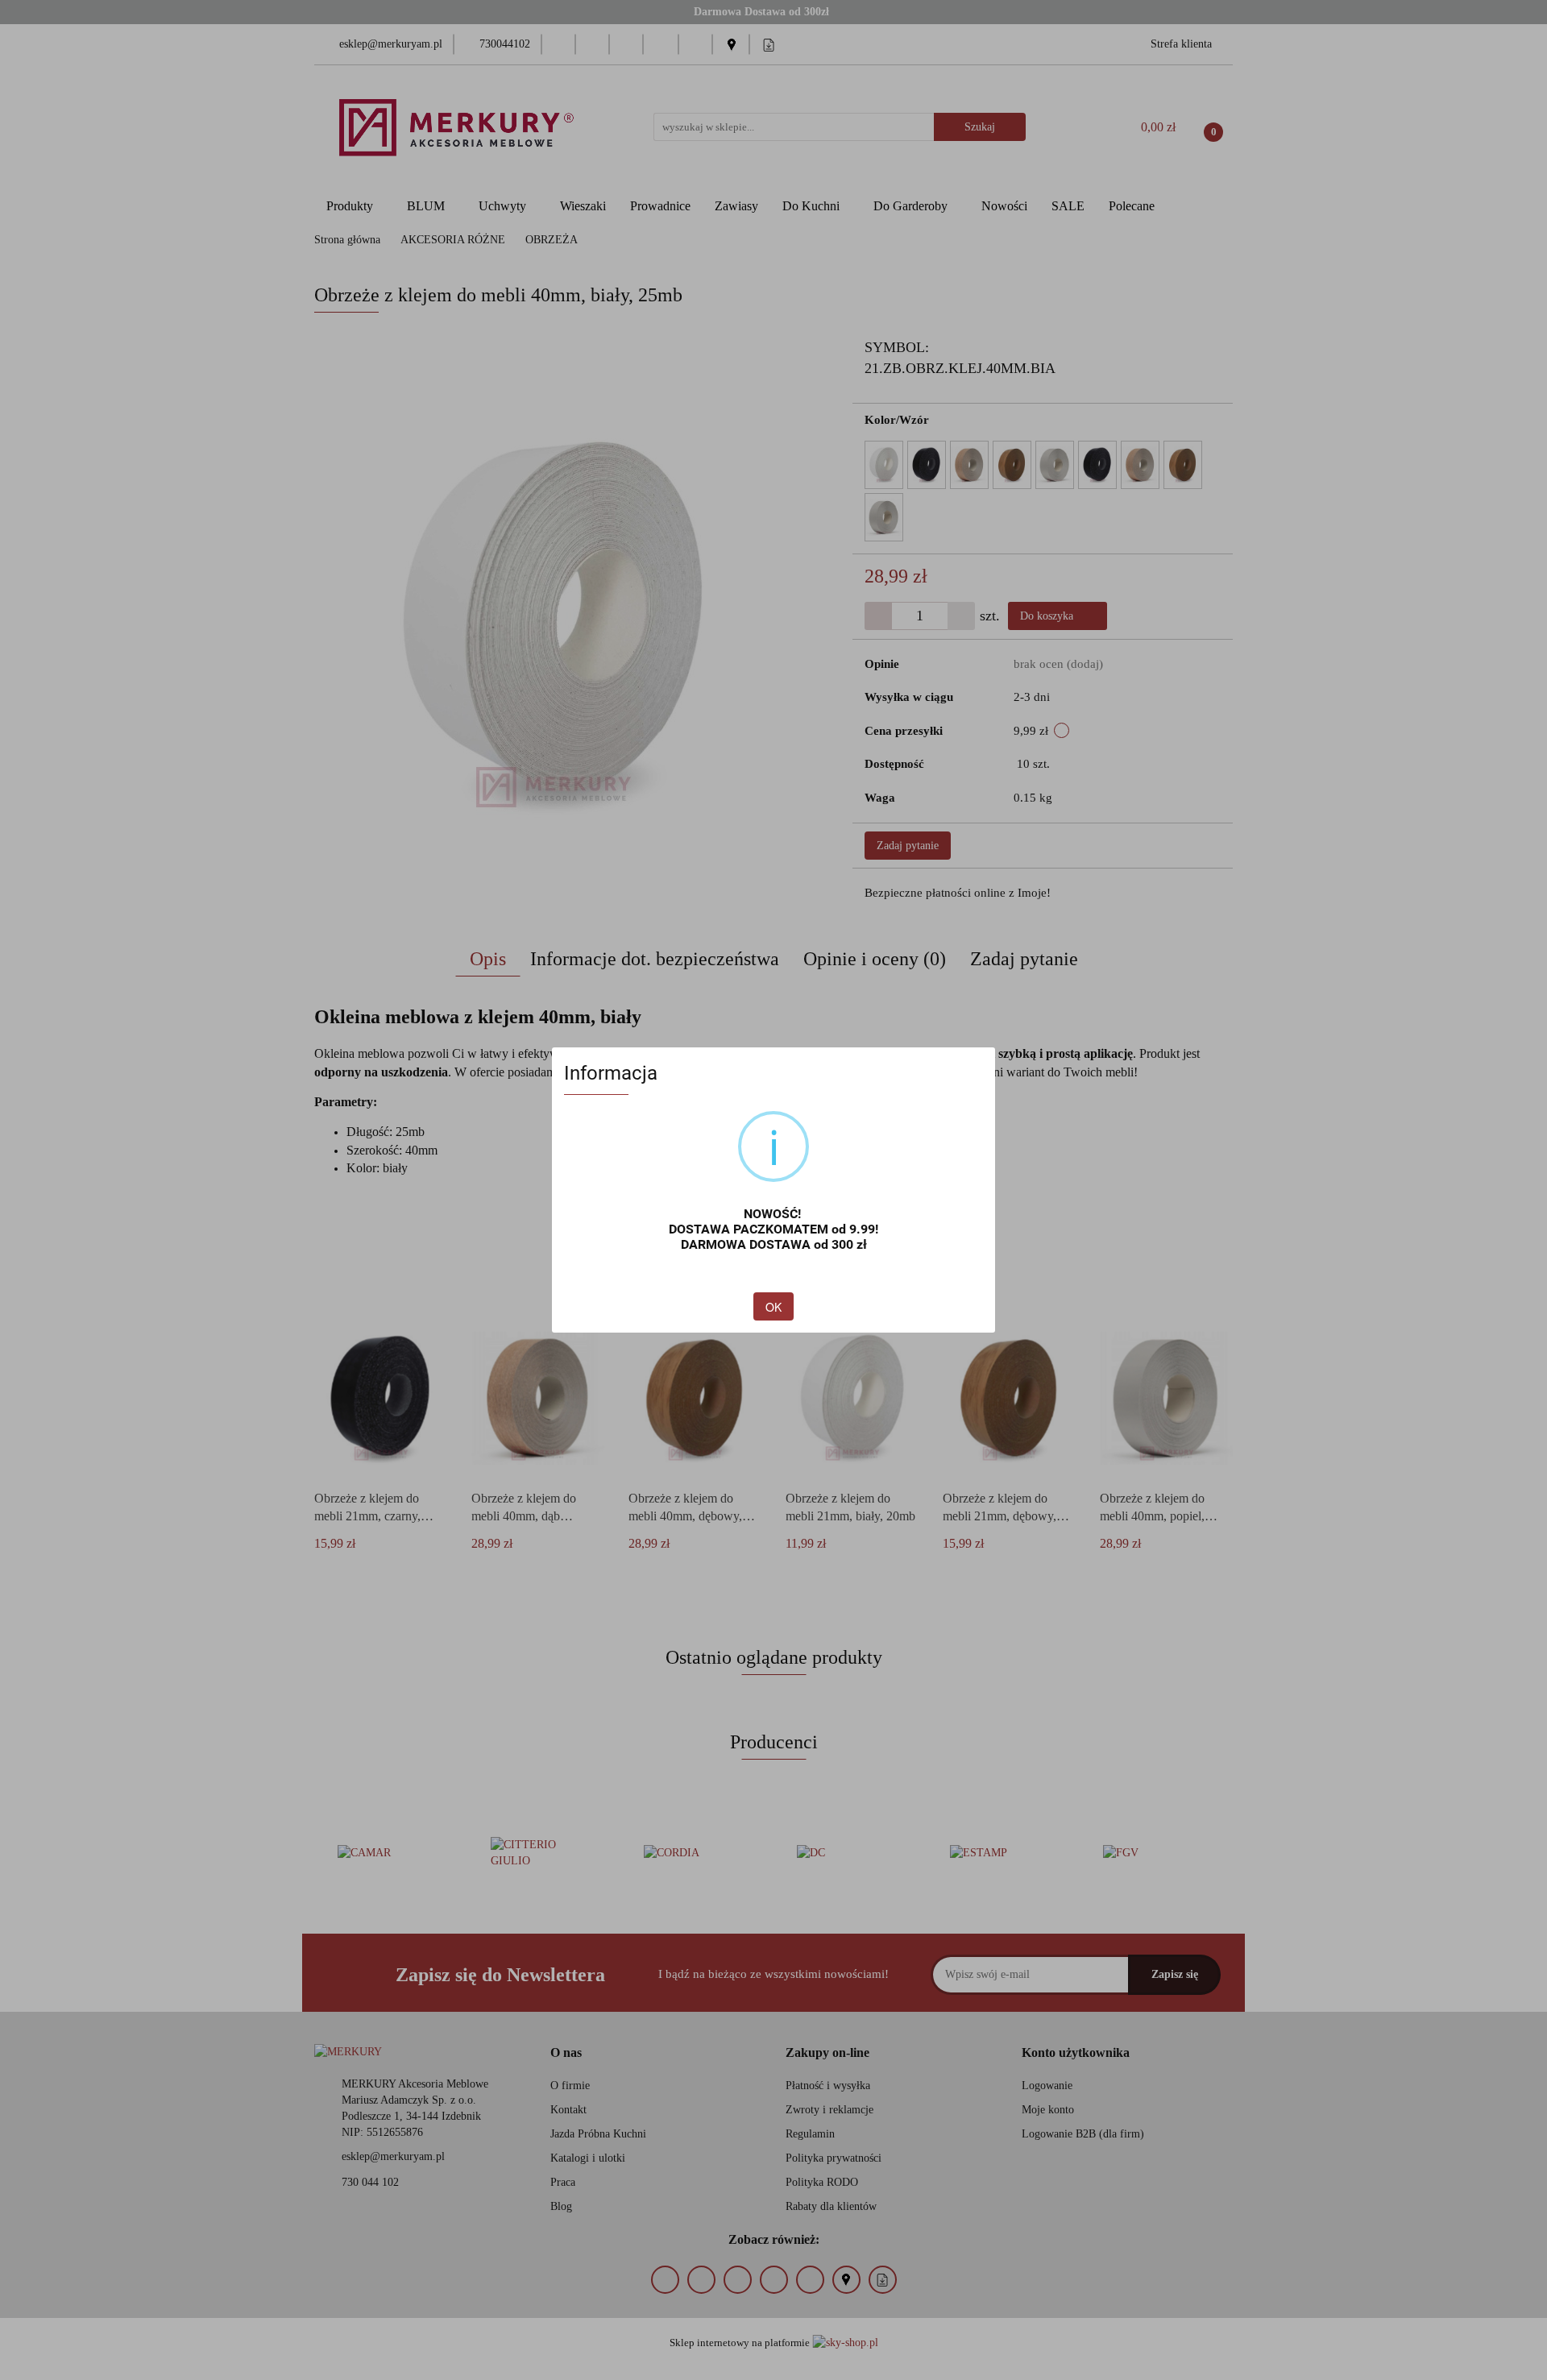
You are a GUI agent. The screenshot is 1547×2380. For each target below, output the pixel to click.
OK (773, 1307)
